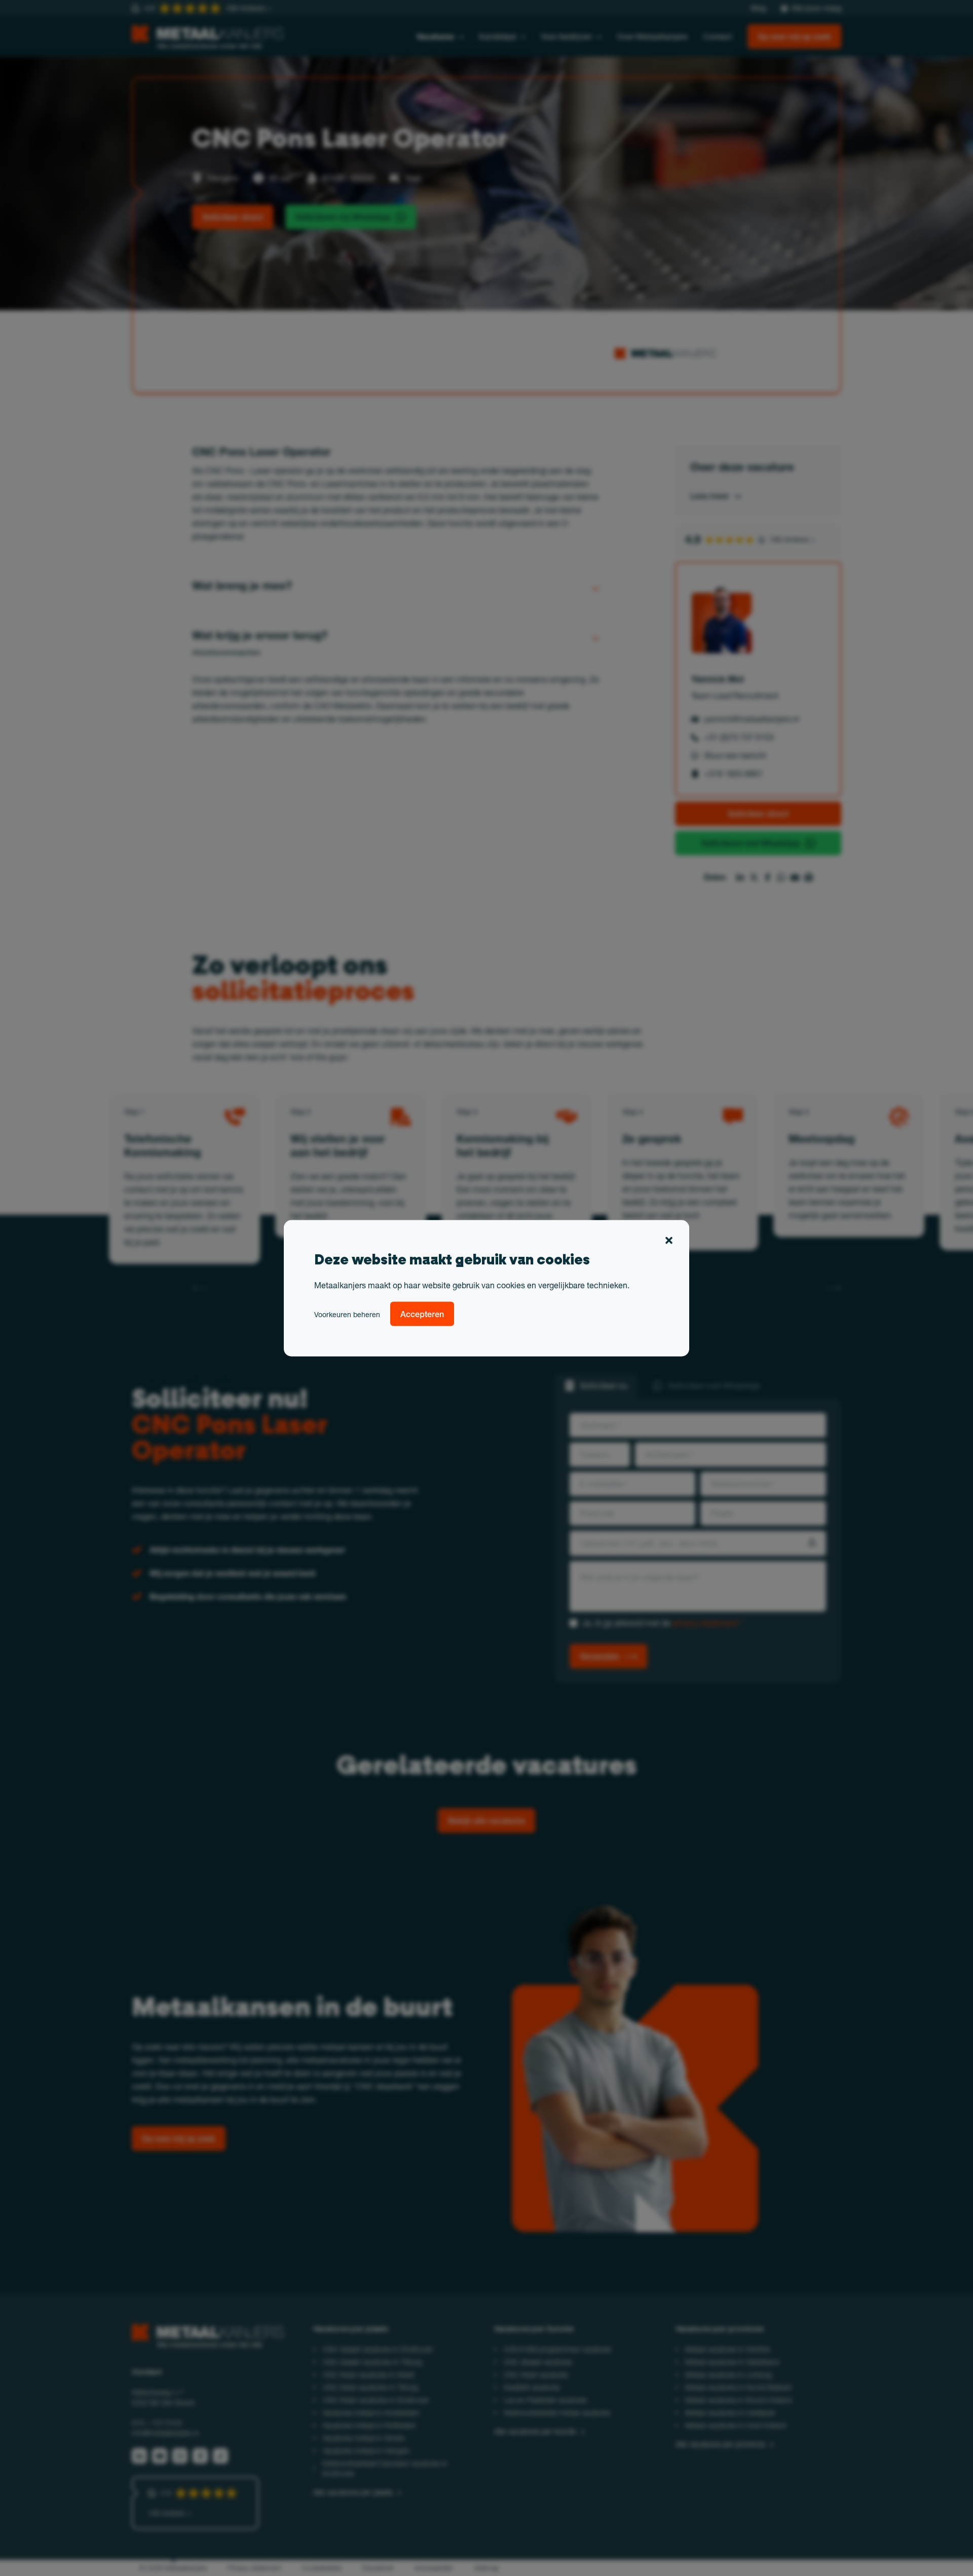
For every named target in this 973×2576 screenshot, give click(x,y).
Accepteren (422, 1314)
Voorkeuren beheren (347, 1314)
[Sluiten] (669, 1242)
